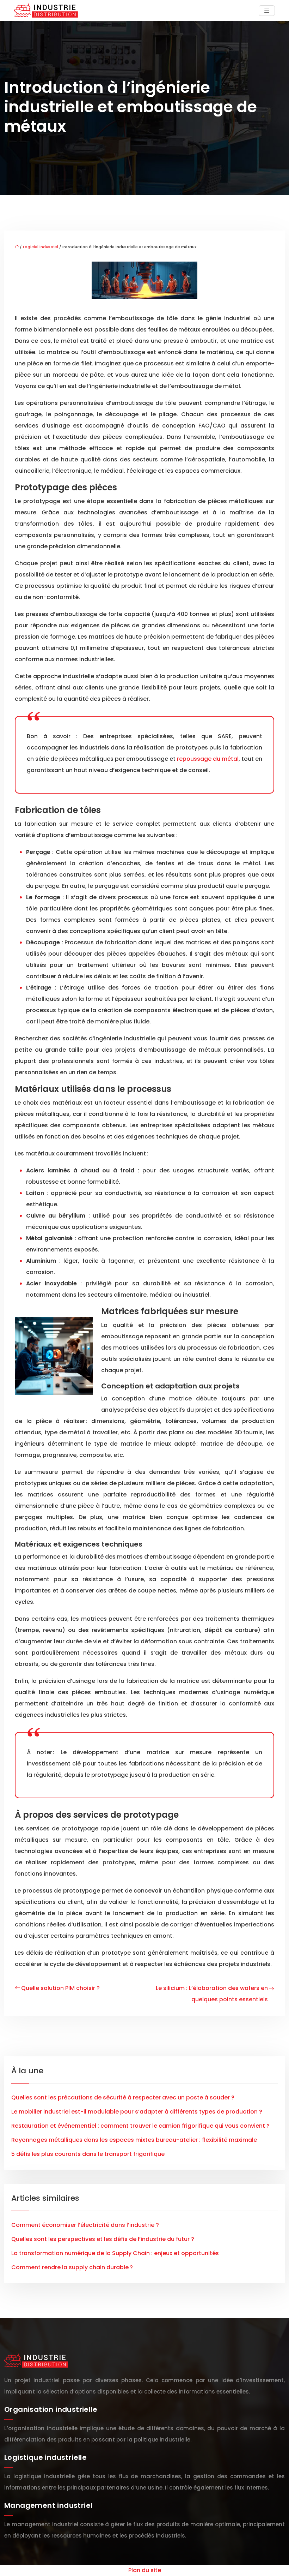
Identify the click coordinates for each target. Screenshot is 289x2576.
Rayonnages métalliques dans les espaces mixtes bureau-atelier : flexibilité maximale (134, 2140)
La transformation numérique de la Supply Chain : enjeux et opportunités (115, 2253)
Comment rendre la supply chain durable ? (72, 2267)
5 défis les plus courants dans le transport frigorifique (88, 2154)
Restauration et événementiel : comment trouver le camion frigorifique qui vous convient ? (140, 2126)
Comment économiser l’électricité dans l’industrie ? (85, 2225)
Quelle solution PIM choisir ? (60, 1988)
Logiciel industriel (41, 247)
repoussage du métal (208, 759)
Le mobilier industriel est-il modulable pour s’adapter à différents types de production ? (137, 2112)
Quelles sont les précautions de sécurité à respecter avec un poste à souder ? (123, 2097)
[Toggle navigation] (267, 11)
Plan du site (145, 2570)
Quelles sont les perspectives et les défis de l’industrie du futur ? (103, 2239)
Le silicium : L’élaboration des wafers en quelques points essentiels (212, 1994)
